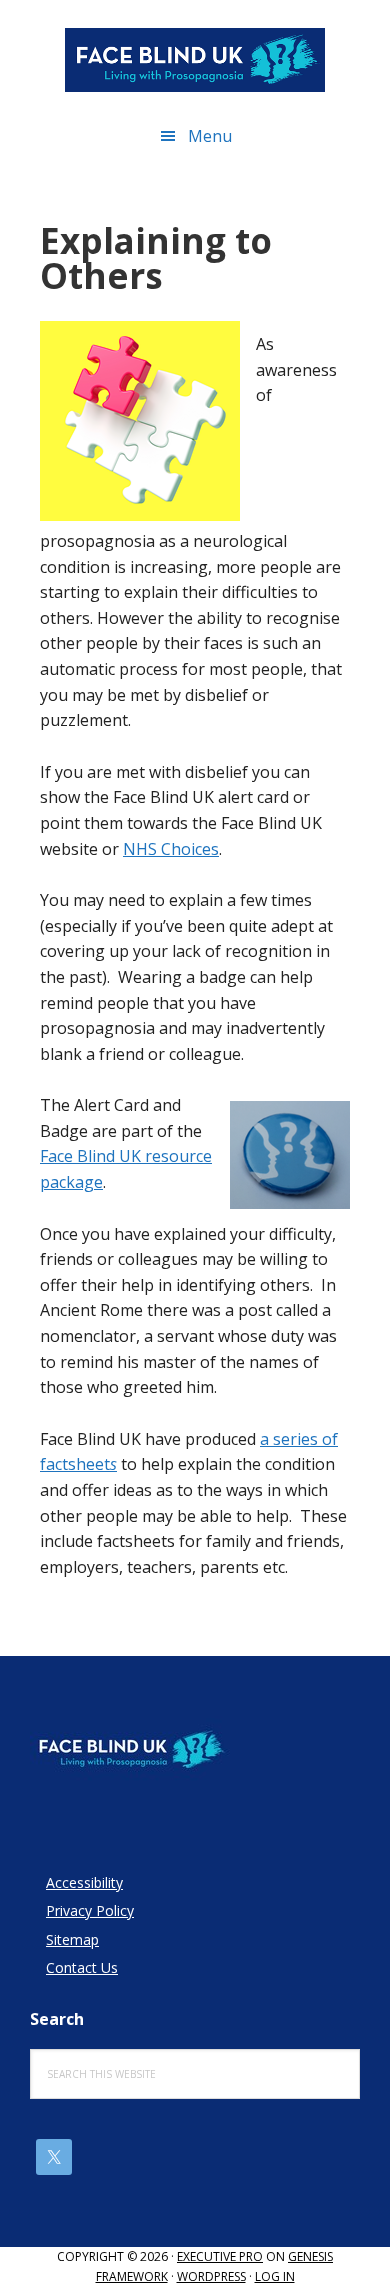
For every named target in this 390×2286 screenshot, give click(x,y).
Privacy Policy (90, 1910)
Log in (275, 2276)
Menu (210, 136)
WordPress (211, 2276)
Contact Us (82, 1967)
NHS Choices (171, 849)
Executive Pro (220, 2256)
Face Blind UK (195, 60)
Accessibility (84, 1882)
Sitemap (72, 1939)
